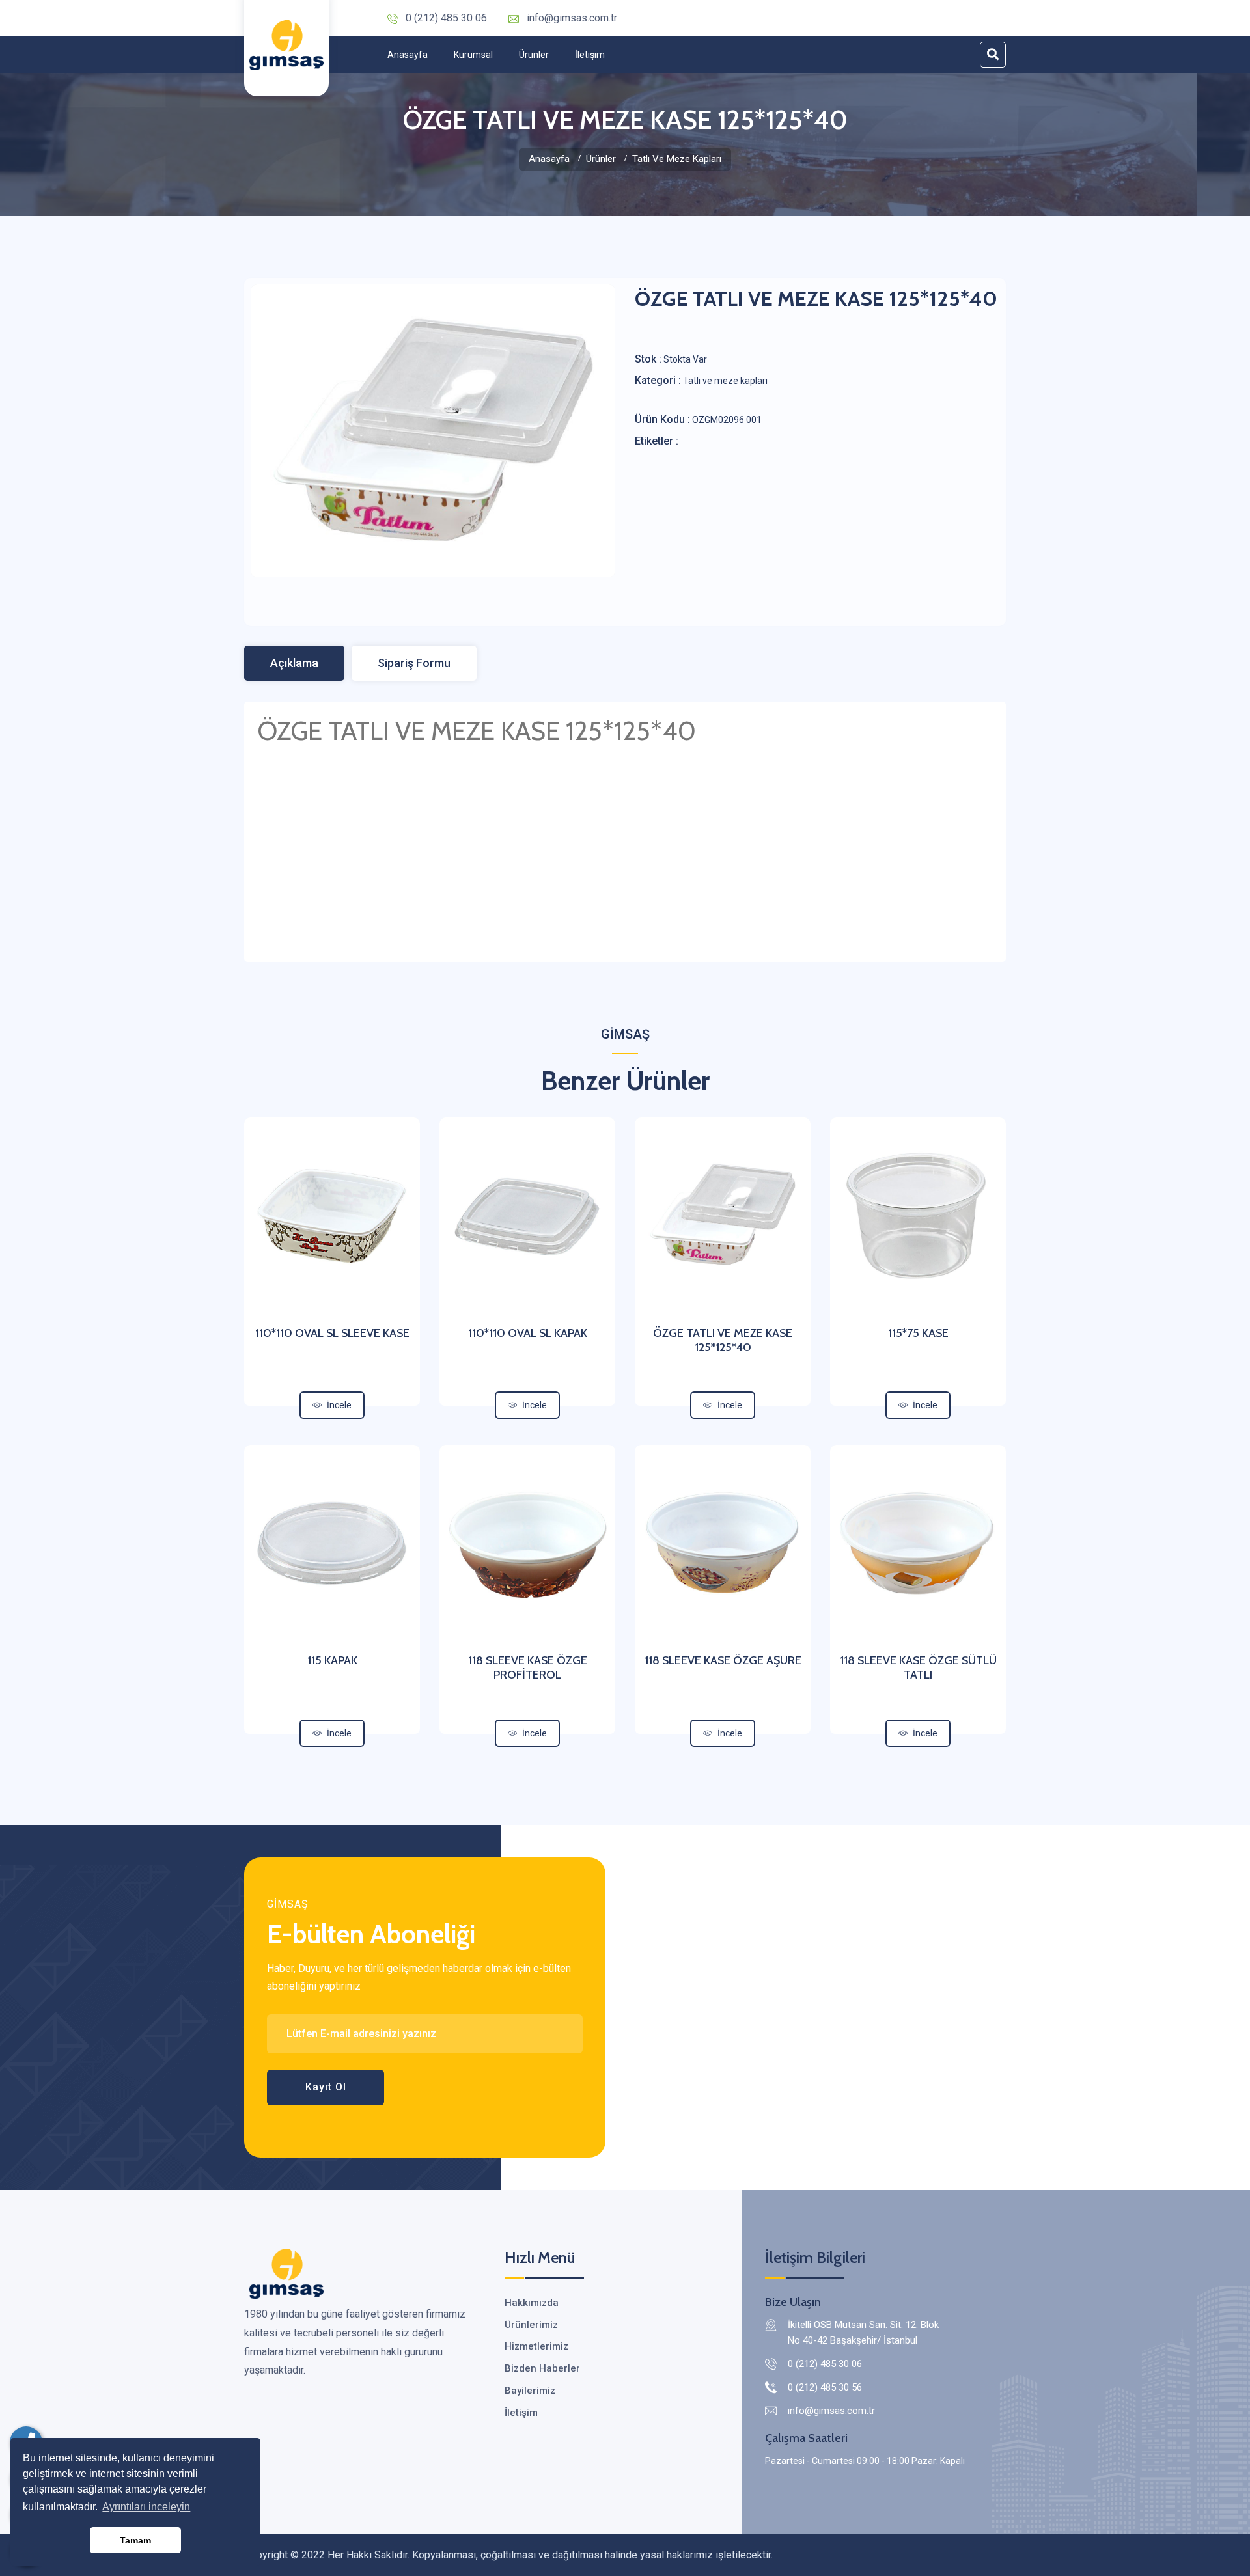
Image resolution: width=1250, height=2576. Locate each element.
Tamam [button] (135, 2540)
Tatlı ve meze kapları (677, 159)
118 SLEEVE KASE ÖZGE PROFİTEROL (528, 1667)
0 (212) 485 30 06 (446, 18)
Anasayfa (408, 55)
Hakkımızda (532, 2303)
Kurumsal (473, 55)
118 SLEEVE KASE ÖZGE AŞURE (723, 1660)
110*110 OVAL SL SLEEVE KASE (332, 1333)
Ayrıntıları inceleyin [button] (146, 2507)
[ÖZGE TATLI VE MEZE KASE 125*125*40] (433, 431)
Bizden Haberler (542, 2368)
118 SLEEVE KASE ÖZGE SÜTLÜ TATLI (918, 1667)
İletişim (590, 55)
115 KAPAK (332, 1660)
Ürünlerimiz (531, 2325)
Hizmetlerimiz (536, 2346)
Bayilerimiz (530, 2391)
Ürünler (534, 55)
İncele (339, 1405)
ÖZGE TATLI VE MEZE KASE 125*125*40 (723, 1340)
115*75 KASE (918, 1333)
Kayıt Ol (326, 2087)
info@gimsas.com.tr (572, 18)
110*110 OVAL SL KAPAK (528, 1333)
